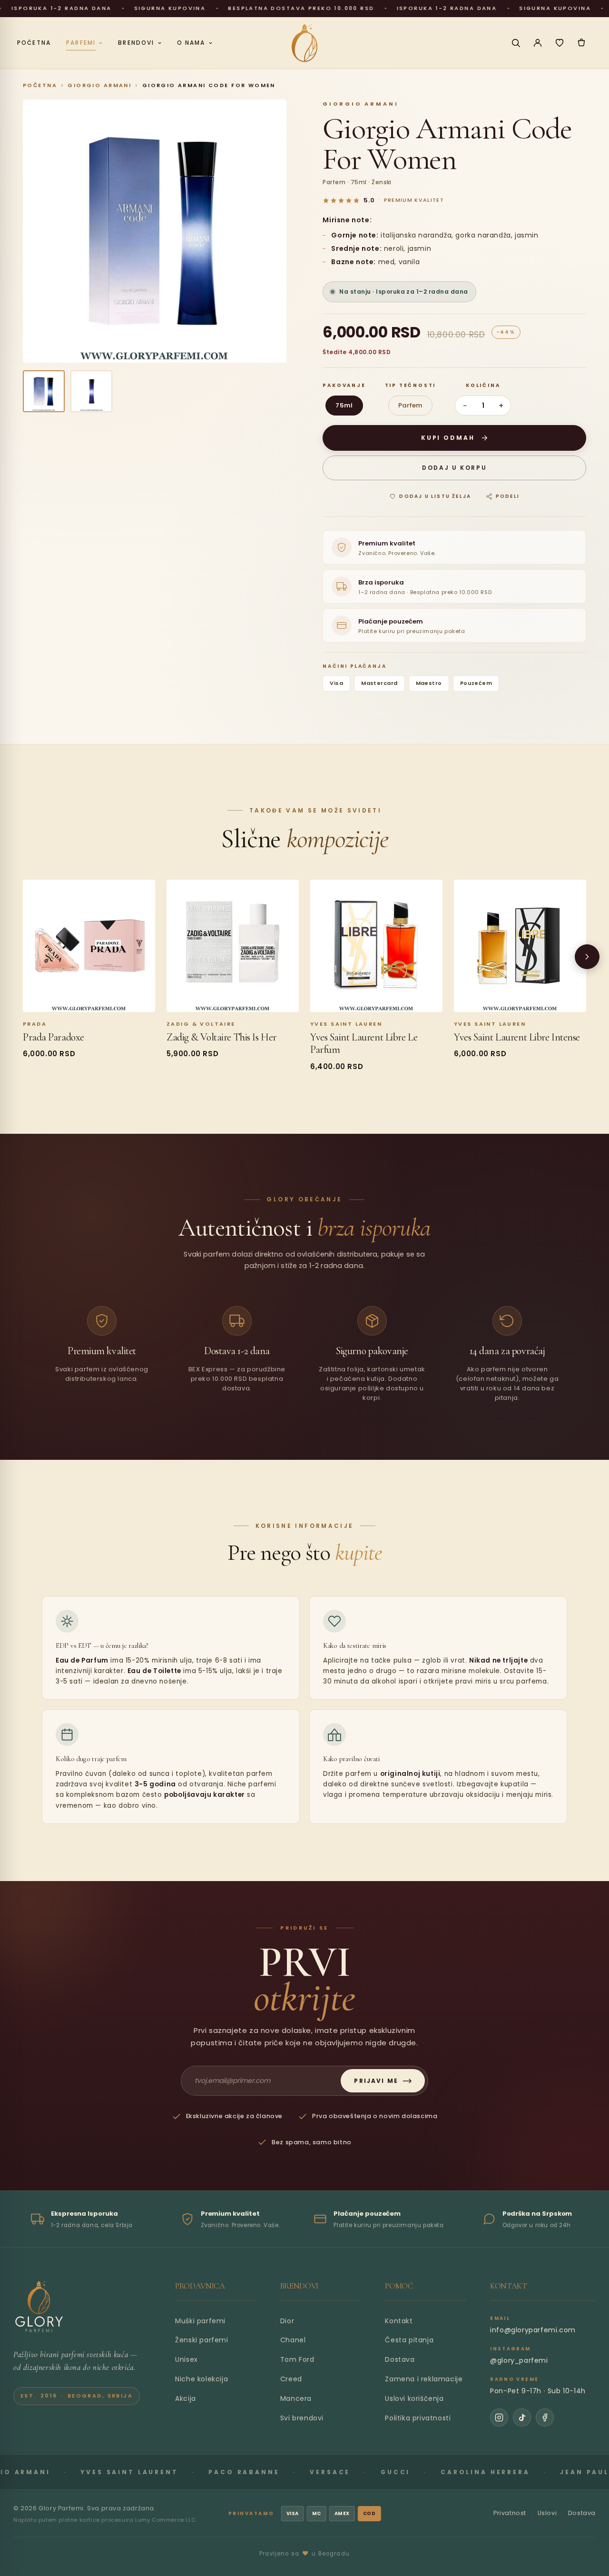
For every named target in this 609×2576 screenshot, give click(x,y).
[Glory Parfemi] (39, 2307)
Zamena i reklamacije (424, 2379)
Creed (291, 2379)
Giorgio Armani (99, 85)
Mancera (296, 2398)
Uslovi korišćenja (414, 2398)
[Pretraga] (516, 43)
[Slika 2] (91, 391)
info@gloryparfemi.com (533, 2330)
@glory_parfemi (519, 2360)
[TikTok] (522, 2417)
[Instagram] (499, 2417)
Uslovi (547, 2513)
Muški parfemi (200, 2321)
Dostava (400, 2359)
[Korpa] (581, 43)
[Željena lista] (560, 43)
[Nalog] (538, 43)
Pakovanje (344, 385)
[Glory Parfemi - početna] (304, 43)
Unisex (187, 2359)
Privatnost (510, 2513)
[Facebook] (545, 2417)
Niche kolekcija (201, 2379)
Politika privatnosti (418, 2418)
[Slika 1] (44, 391)
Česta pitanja (409, 2340)
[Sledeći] (587, 957)
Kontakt (399, 2321)
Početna (40, 85)
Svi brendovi (302, 2418)
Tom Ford (297, 2359)
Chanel (293, 2340)
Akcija (186, 2398)
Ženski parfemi (201, 2340)
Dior (287, 2321)
